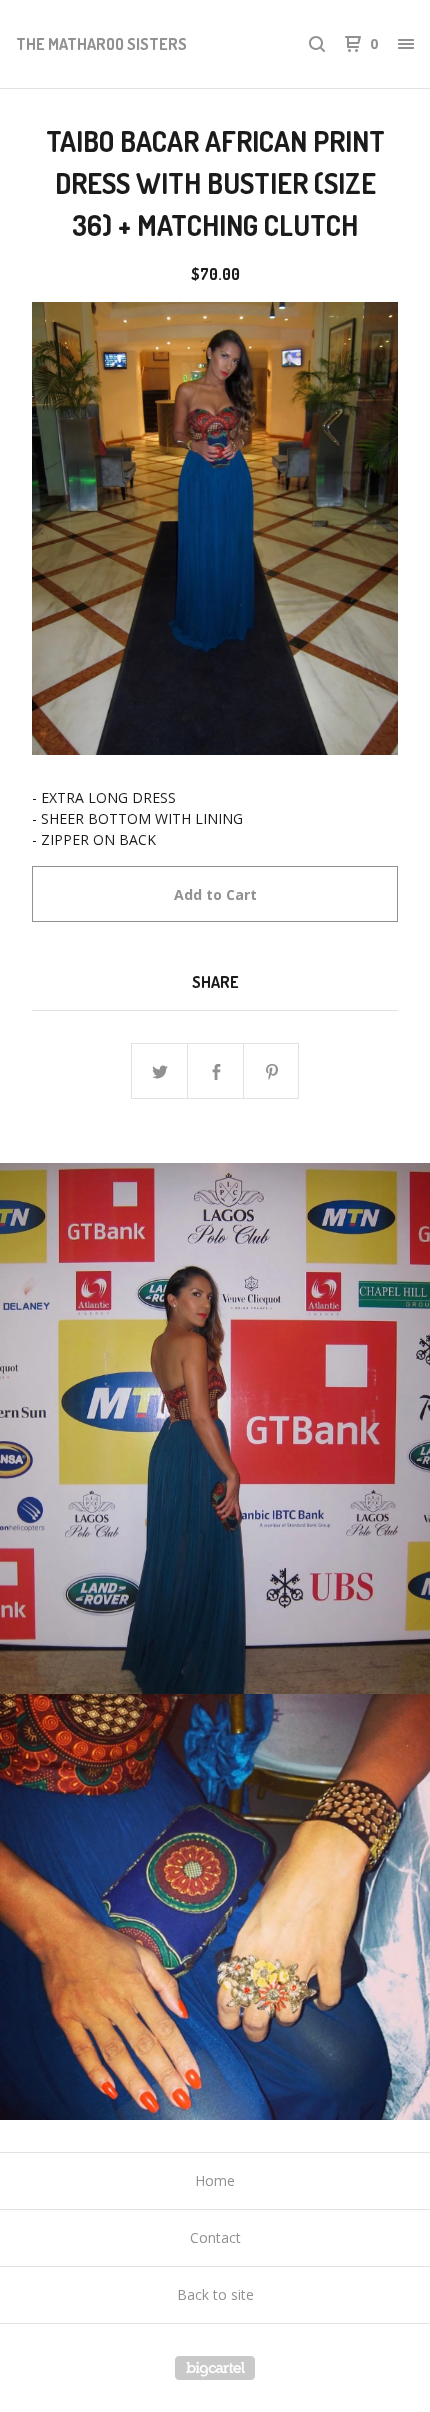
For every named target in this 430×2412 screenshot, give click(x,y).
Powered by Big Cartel (215, 2368)
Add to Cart (215, 894)
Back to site (215, 2294)
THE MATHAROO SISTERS (101, 44)
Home (215, 2180)
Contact (215, 2237)
